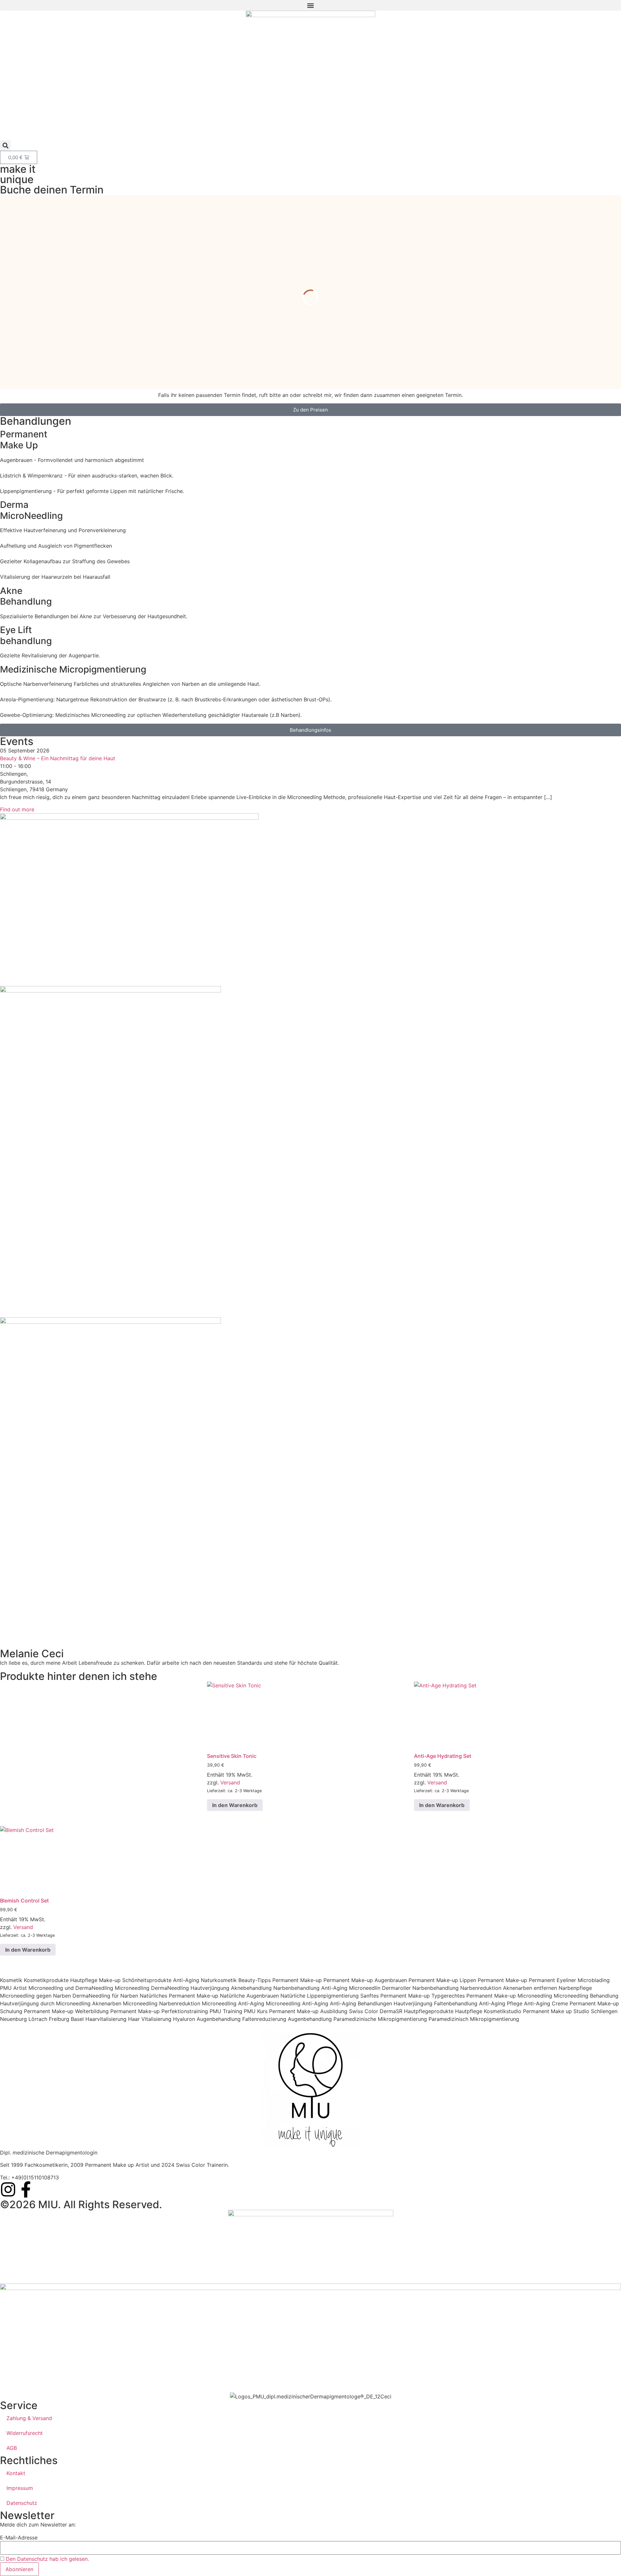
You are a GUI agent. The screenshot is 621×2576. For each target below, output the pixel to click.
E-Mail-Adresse (19, 2538)
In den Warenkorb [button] (235, 1805)
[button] (310, 5)
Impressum (20, 2488)
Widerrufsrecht (25, 2433)
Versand (230, 1782)
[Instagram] (8, 2189)
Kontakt (16, 2473)
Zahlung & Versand (29, 2418)
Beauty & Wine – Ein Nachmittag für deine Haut (58, 758)
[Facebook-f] (26, 2189)
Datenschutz (22, 2503)
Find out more (17, 809)
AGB (12, 2448)
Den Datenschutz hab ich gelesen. (47, 2559)
